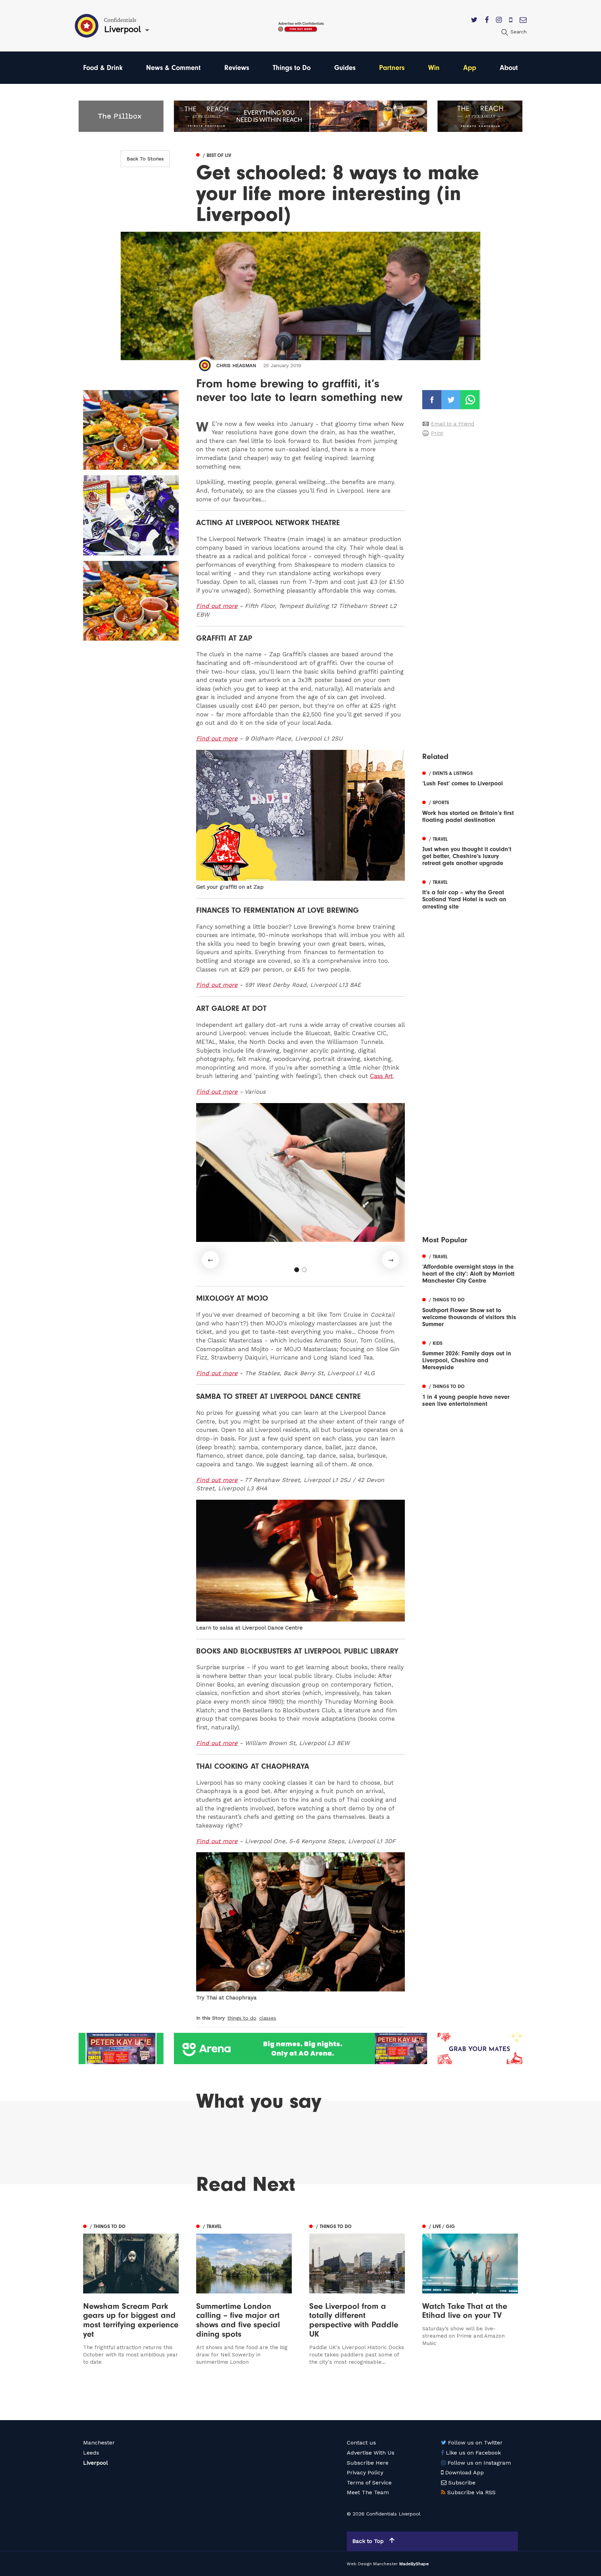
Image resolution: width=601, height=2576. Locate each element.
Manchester (99, 2443)
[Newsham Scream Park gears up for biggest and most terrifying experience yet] (131, 2294)
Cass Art (382, 1076)
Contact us (361, 2443)
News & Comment (173, 68)
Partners (392, 68)
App (470, 68)
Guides (345, 68)
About (509, 68)
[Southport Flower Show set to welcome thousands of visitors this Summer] (470, 1311)
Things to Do (292, 68)
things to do (242, 2018)
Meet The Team (368, 2492)
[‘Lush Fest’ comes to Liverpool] (470, 778)
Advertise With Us (371, 2453)
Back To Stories (145, 159)
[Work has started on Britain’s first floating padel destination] (470, 811)
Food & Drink (103, 68)
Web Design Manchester (372, 2564)
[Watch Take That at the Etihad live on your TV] (470, 2294)
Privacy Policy (365, 2472)
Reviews (237, 68)
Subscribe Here (368, 2463)
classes (268, 2018)
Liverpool (95, 2463)
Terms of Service (369, 2483)
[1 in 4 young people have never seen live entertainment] (470, 1395)
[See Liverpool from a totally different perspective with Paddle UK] (357, 2294)
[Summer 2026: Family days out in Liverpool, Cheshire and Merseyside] (470, 1355)
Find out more (217, 606)
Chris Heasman (236, 365)
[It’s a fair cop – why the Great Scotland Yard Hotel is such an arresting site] (470, 894)
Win (434, 68)
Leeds (91, 2453)
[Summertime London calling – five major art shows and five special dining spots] (244, 2294)
